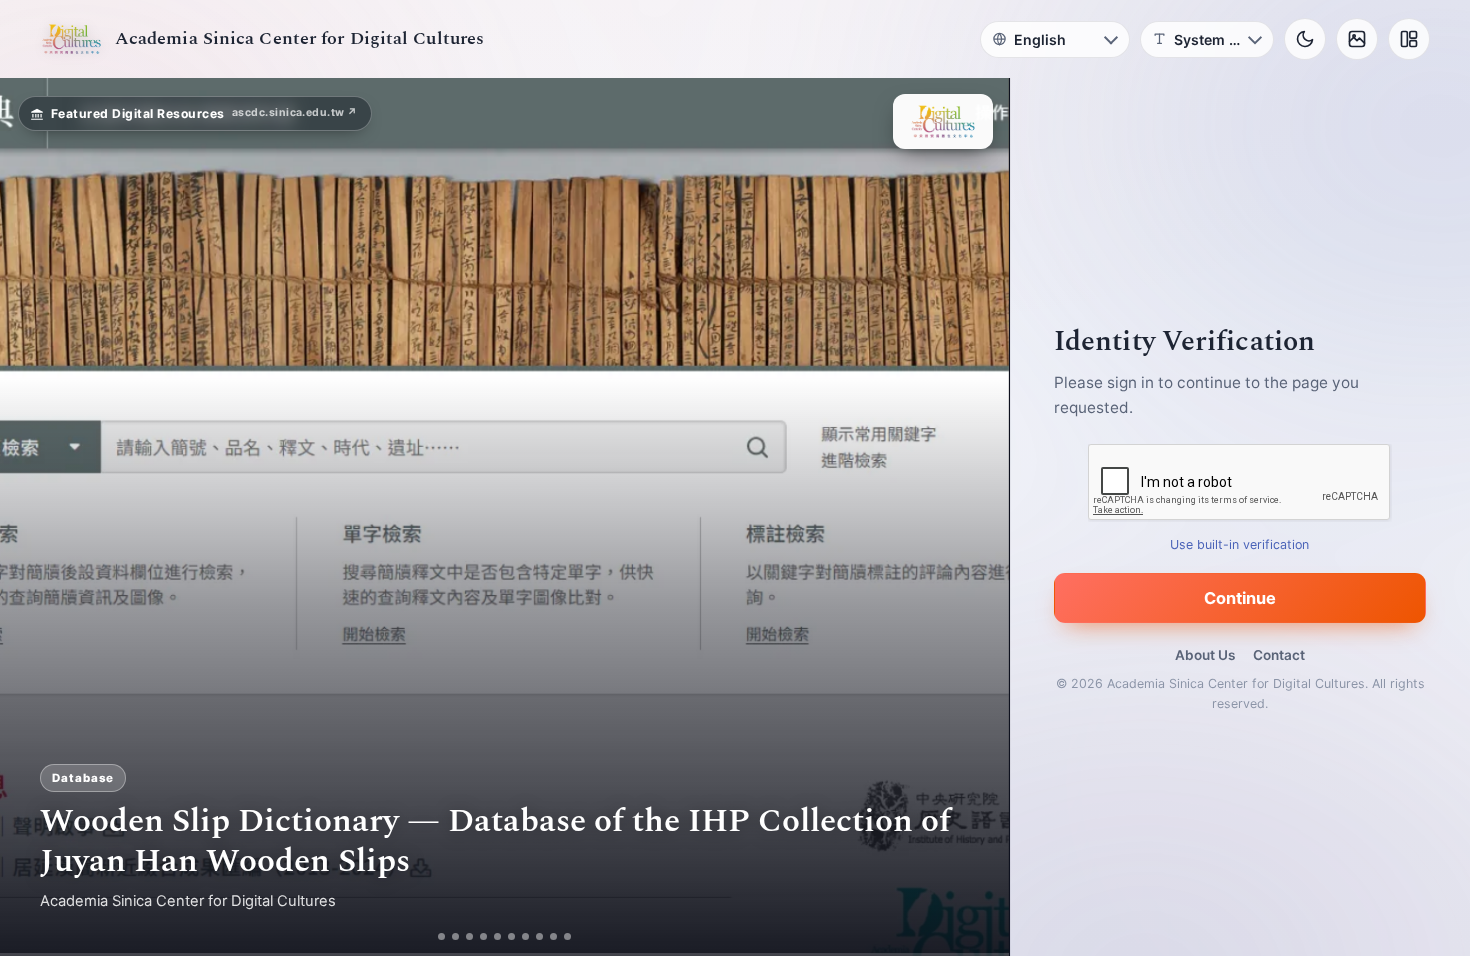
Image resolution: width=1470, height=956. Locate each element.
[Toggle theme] (1305, 39)
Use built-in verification (1240, 544)
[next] (973, 517)
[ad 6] (519, 936)
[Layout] (1409, 39)
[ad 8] (547, 936)
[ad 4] (491, 936)
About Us (1205, 655)
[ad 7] (533, 936)
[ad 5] (505, 936)
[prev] (36, 517)
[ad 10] (575, 936)
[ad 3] (470, 936)
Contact (1279, 655)
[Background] (1357, 39)
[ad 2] (448, 936)
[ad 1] (434, 936)
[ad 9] (561, 936)
